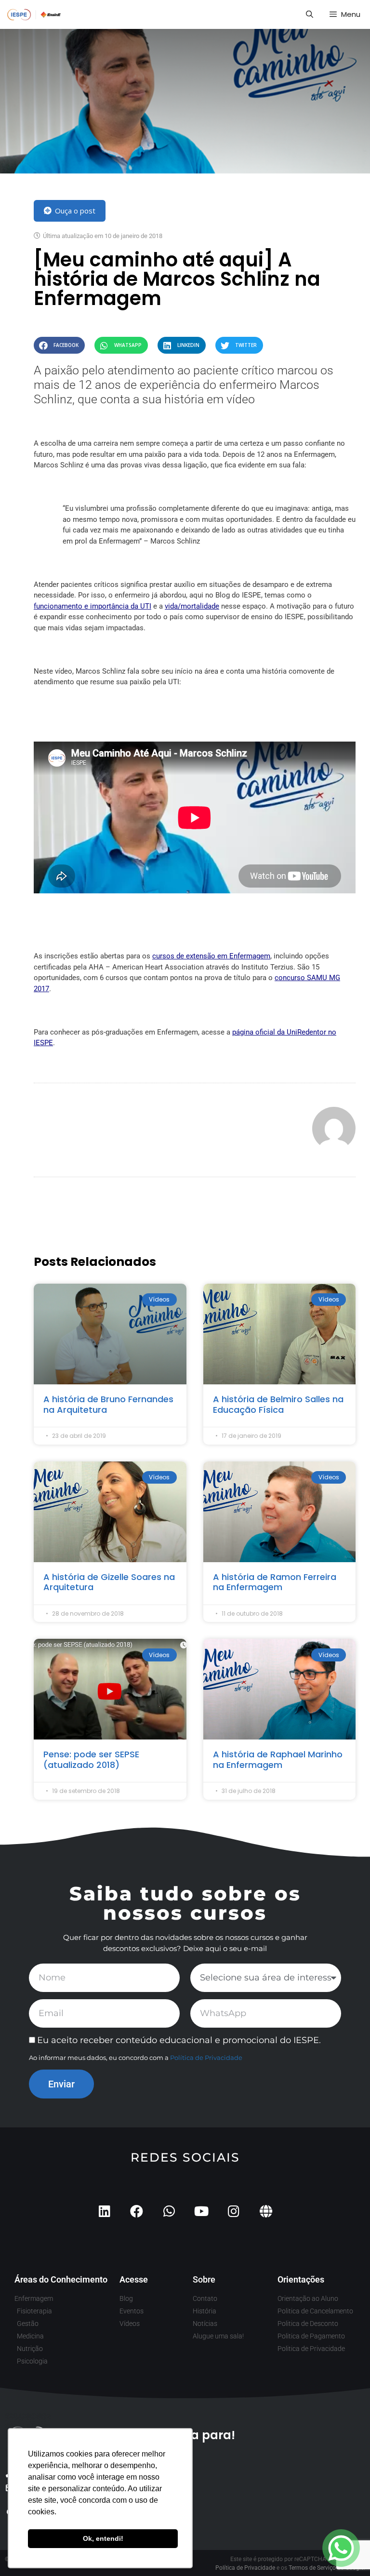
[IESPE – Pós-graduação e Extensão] (34, 14)
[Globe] (266, 2211)
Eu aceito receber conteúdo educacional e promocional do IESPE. (179, 2040)
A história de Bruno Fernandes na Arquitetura (108, 1404)
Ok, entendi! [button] (103, 2538)
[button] (59, 345)
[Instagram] (233, 2211)
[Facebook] (137, 2211)
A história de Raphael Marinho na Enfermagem (278, 1759)
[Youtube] (201, 2211)
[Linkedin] (104, 2211)
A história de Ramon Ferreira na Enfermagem (275, 1582)
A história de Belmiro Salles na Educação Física (278, 1404)
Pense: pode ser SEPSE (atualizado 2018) (91, 1759)
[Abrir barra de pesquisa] (309, 14)
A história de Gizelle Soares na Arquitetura (109, 1582)
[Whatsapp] (169, 2211)
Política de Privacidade (206, 2058)
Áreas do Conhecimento (61, 2279)
